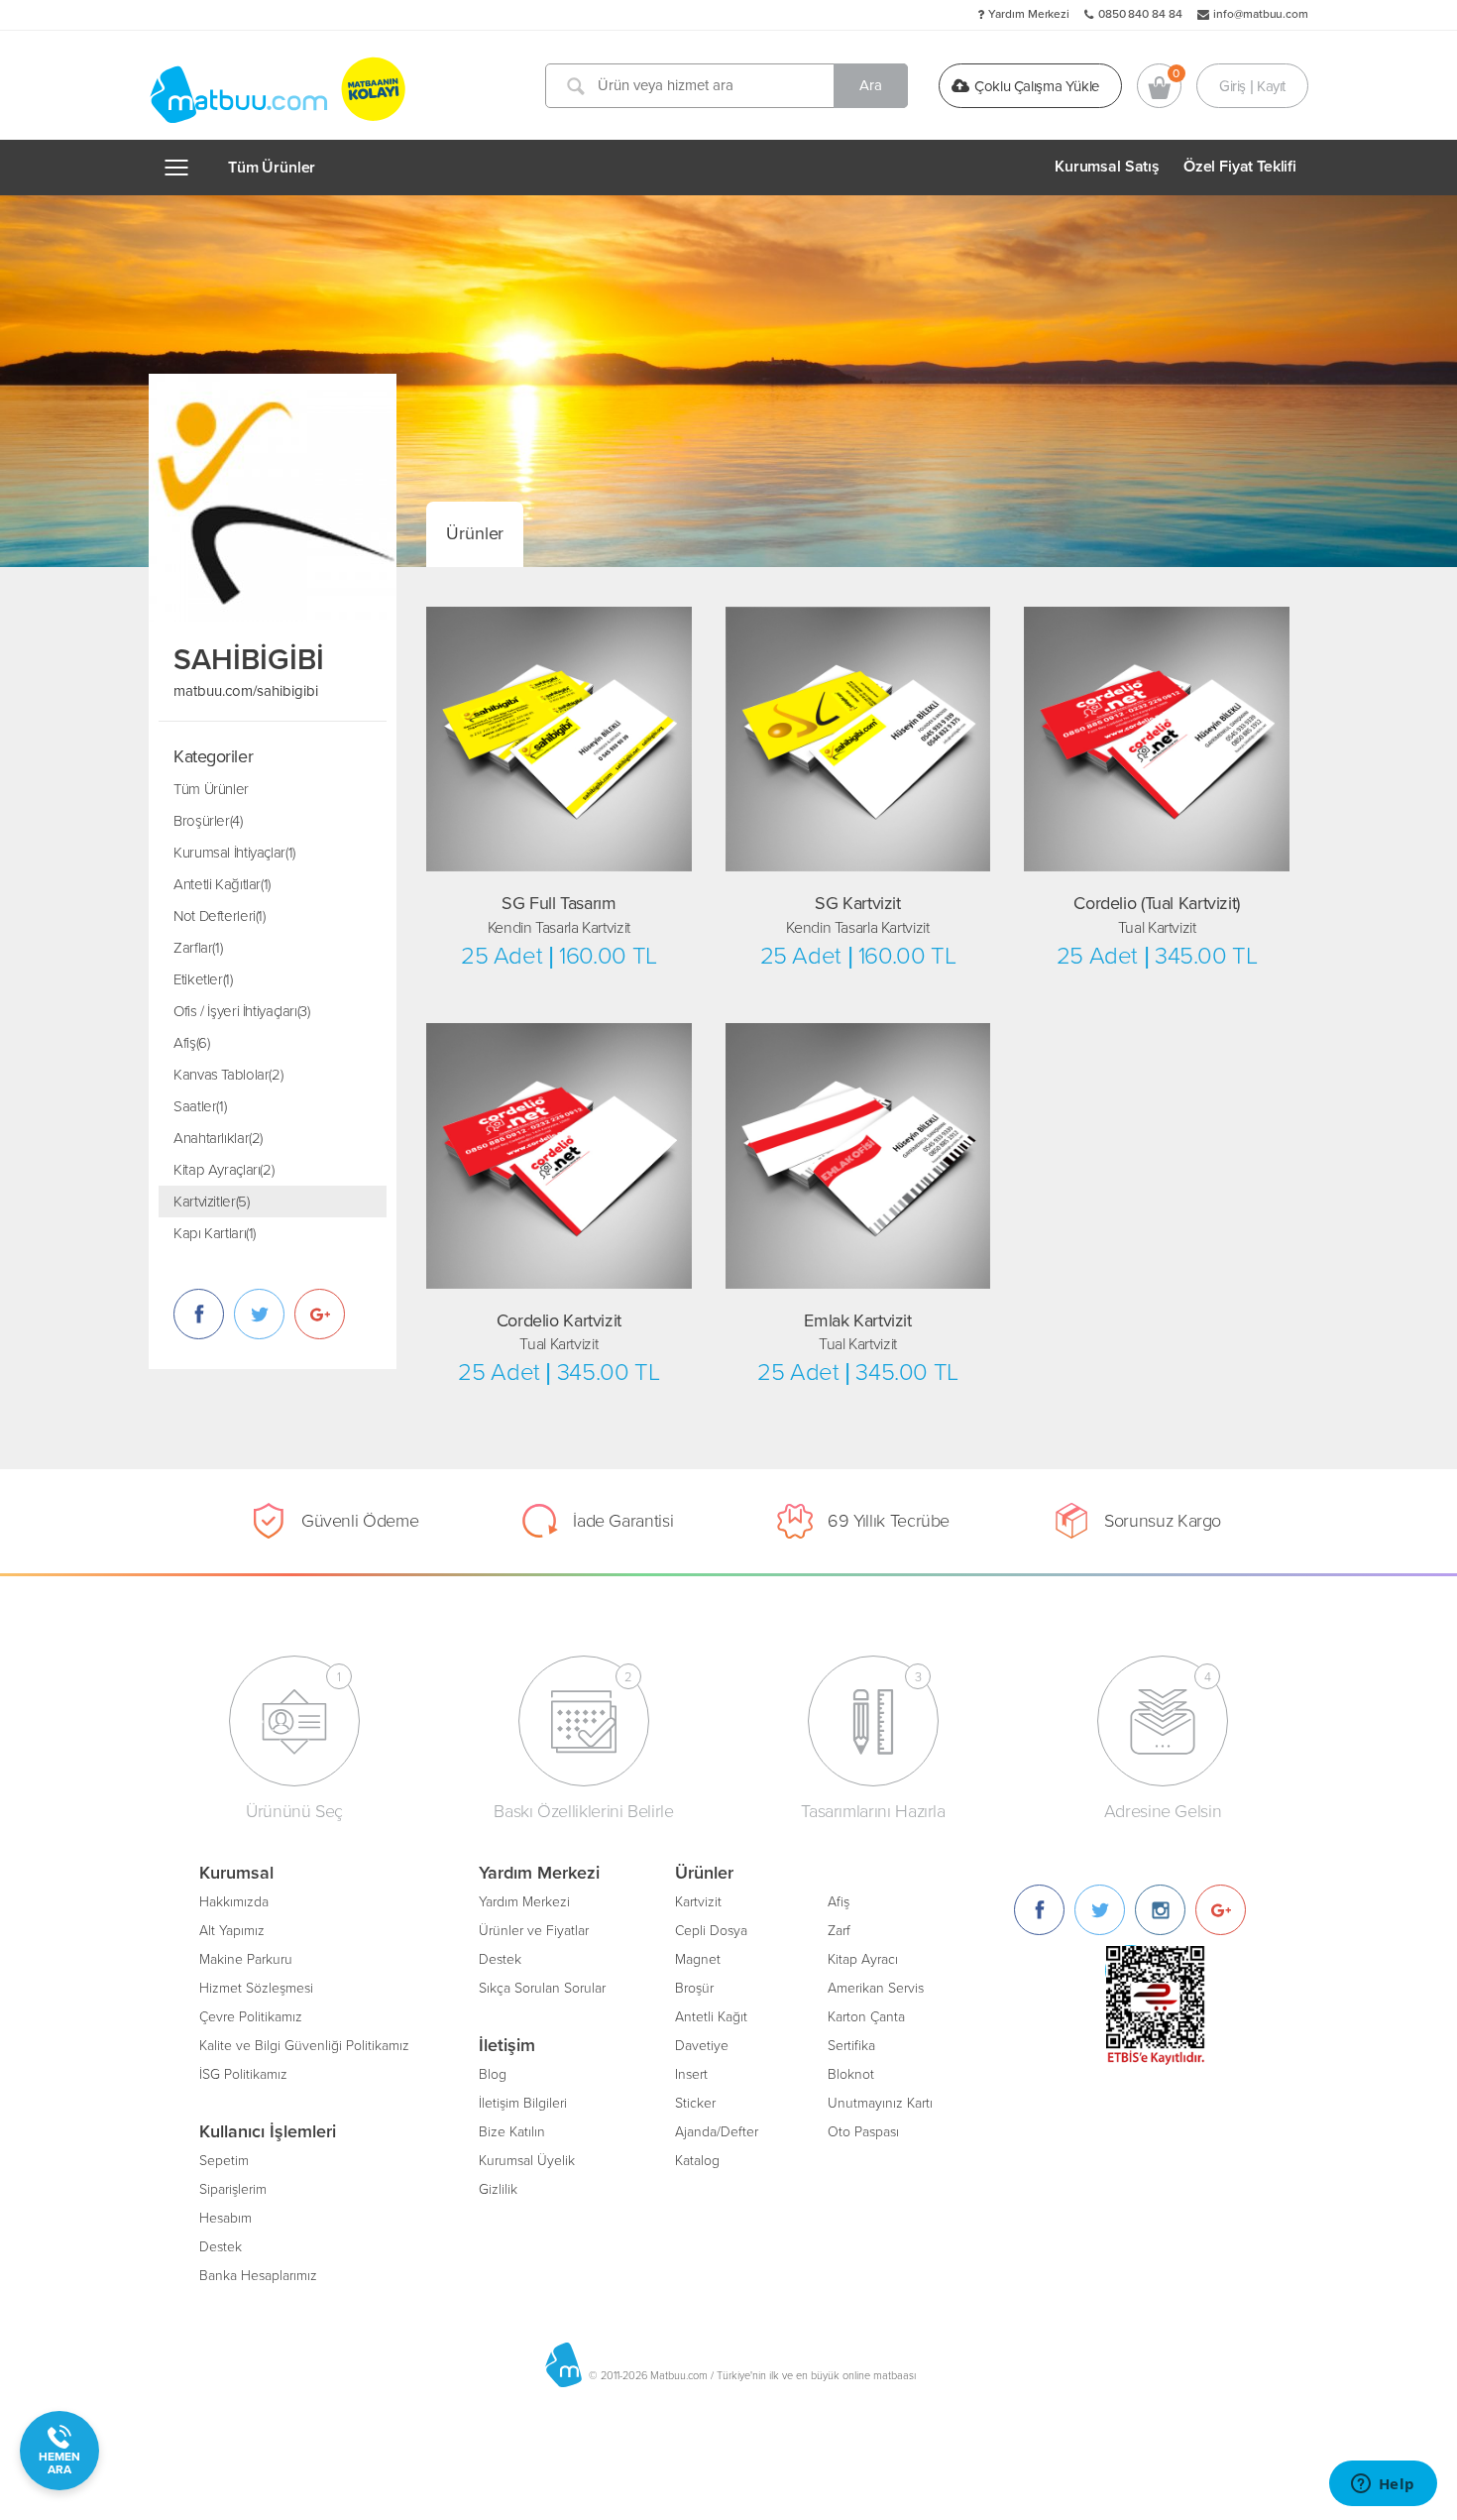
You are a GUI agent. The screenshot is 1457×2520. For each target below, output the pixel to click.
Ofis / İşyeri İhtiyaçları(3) (242, 1011)
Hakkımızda (234, 1902)
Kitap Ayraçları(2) (224, 1170)
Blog (493, 2074)
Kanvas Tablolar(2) (228, 1075)
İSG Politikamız (243, 2074)
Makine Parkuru (246, 1959)
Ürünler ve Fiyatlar (534, 1931)
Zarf (839, 1931)
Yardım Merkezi (1029, 14)
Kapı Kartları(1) (215, 1233)
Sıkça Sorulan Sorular (542, 1988)
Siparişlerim (233, 2189)
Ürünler (475, 533)
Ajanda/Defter (717, 2132)
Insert (691, 2074)
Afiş (839, 1902)
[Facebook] (1039, 1910)
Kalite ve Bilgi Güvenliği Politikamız (304, 2046)
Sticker (695, 2103)
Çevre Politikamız (251, 2017)
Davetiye (702, 2046)
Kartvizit (698, 1902)
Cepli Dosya (711, 1931)
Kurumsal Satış (1107, 167)
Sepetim (224, 2161)
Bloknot (851, 2074)
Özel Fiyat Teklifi (1240, 167)
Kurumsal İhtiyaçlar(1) (234, 853)
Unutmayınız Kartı (880, 2103)
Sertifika (851, 2046)
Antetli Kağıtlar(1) (222, 884)
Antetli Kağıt (711, 2017)
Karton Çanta (866, 2017)
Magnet (698, 1959)
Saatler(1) (200, 1106)
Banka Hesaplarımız (258, 2276)
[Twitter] (1100, 1910)
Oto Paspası (863, 2132)
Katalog (697, 2161)
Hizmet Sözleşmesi (256, 1988)
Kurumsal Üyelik (527, 2161)
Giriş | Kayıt (1252, 85)
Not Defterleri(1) (220, 916)
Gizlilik (498, 2189)
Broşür (694, 1988)
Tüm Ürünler (272, 168)
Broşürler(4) (208, 821)
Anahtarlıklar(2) (218, 1138)
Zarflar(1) (198, 948)
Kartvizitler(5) (211, 1202)
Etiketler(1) (203, 979)
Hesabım (225, 2218)
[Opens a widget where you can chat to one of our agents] (1383, 2485)
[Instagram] (1160, 1910)
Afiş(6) (191, 1043)
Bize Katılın (512, 2132)
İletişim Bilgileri (523, 2103)
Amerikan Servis (876, 1988)
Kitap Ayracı (863, 1959)
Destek (221, 2247)
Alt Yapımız (232, 1931)
